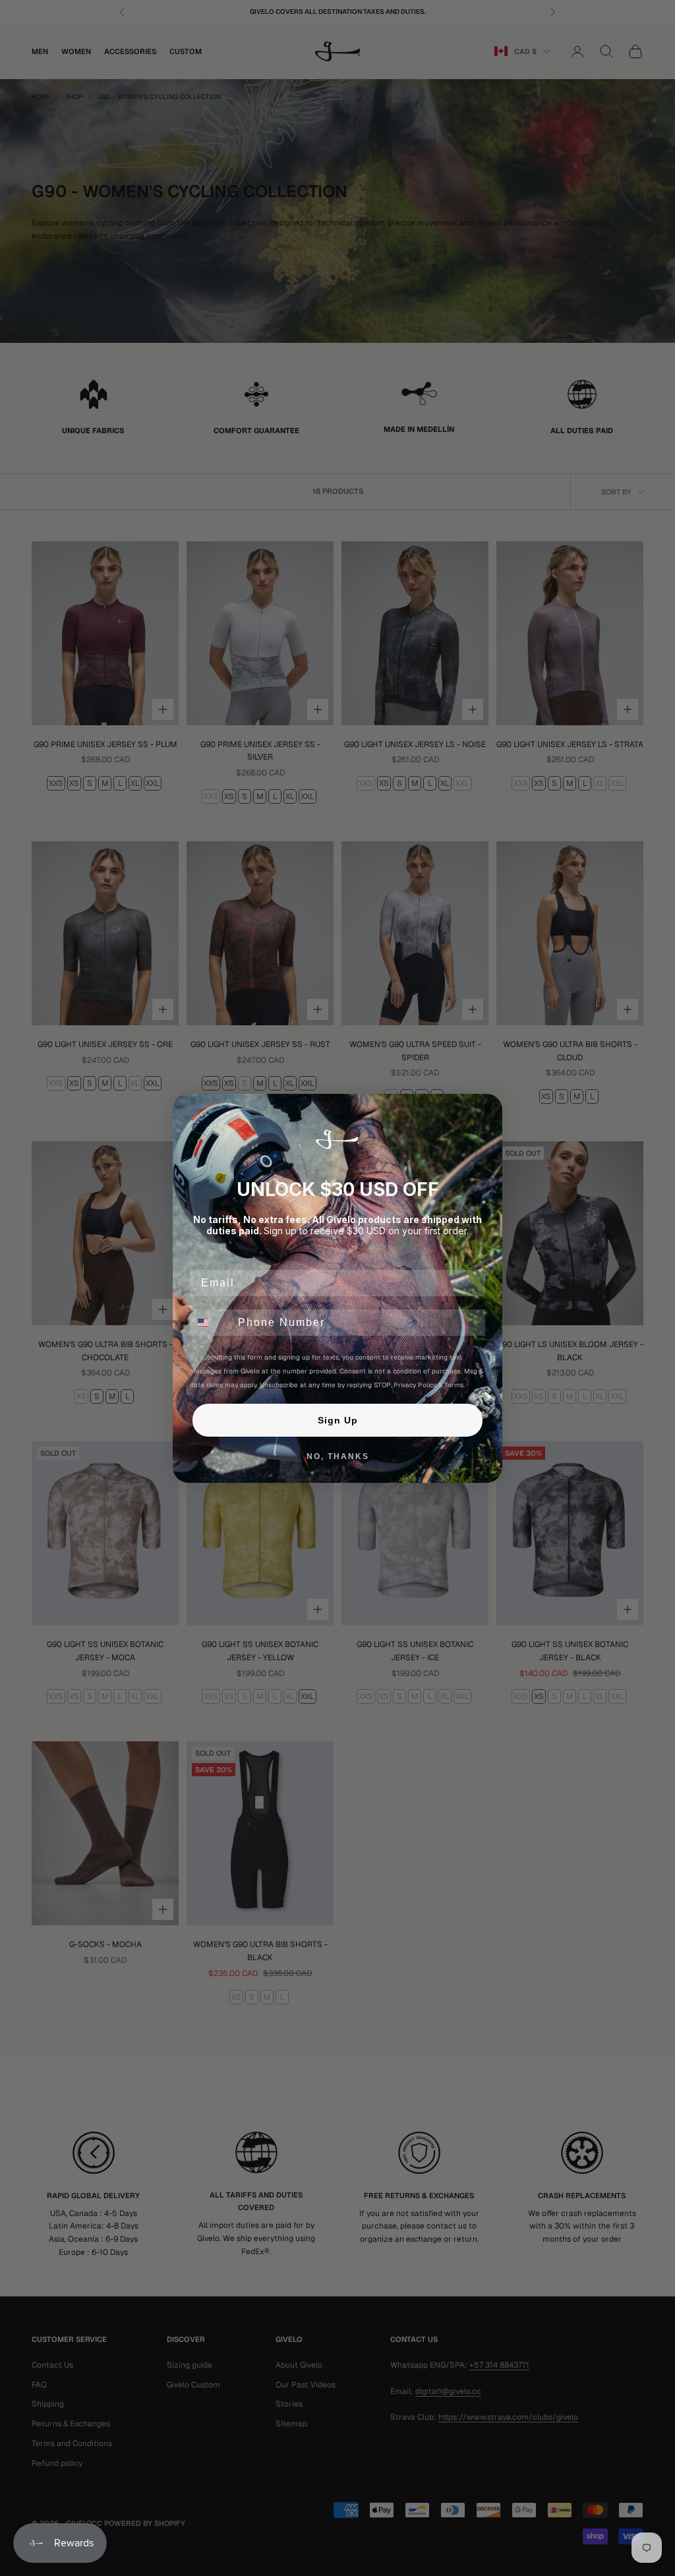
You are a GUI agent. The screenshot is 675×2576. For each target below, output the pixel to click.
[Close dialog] (488, 1108)
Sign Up (338, 1420)
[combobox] (211, 1323)
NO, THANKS (338, 1456)
